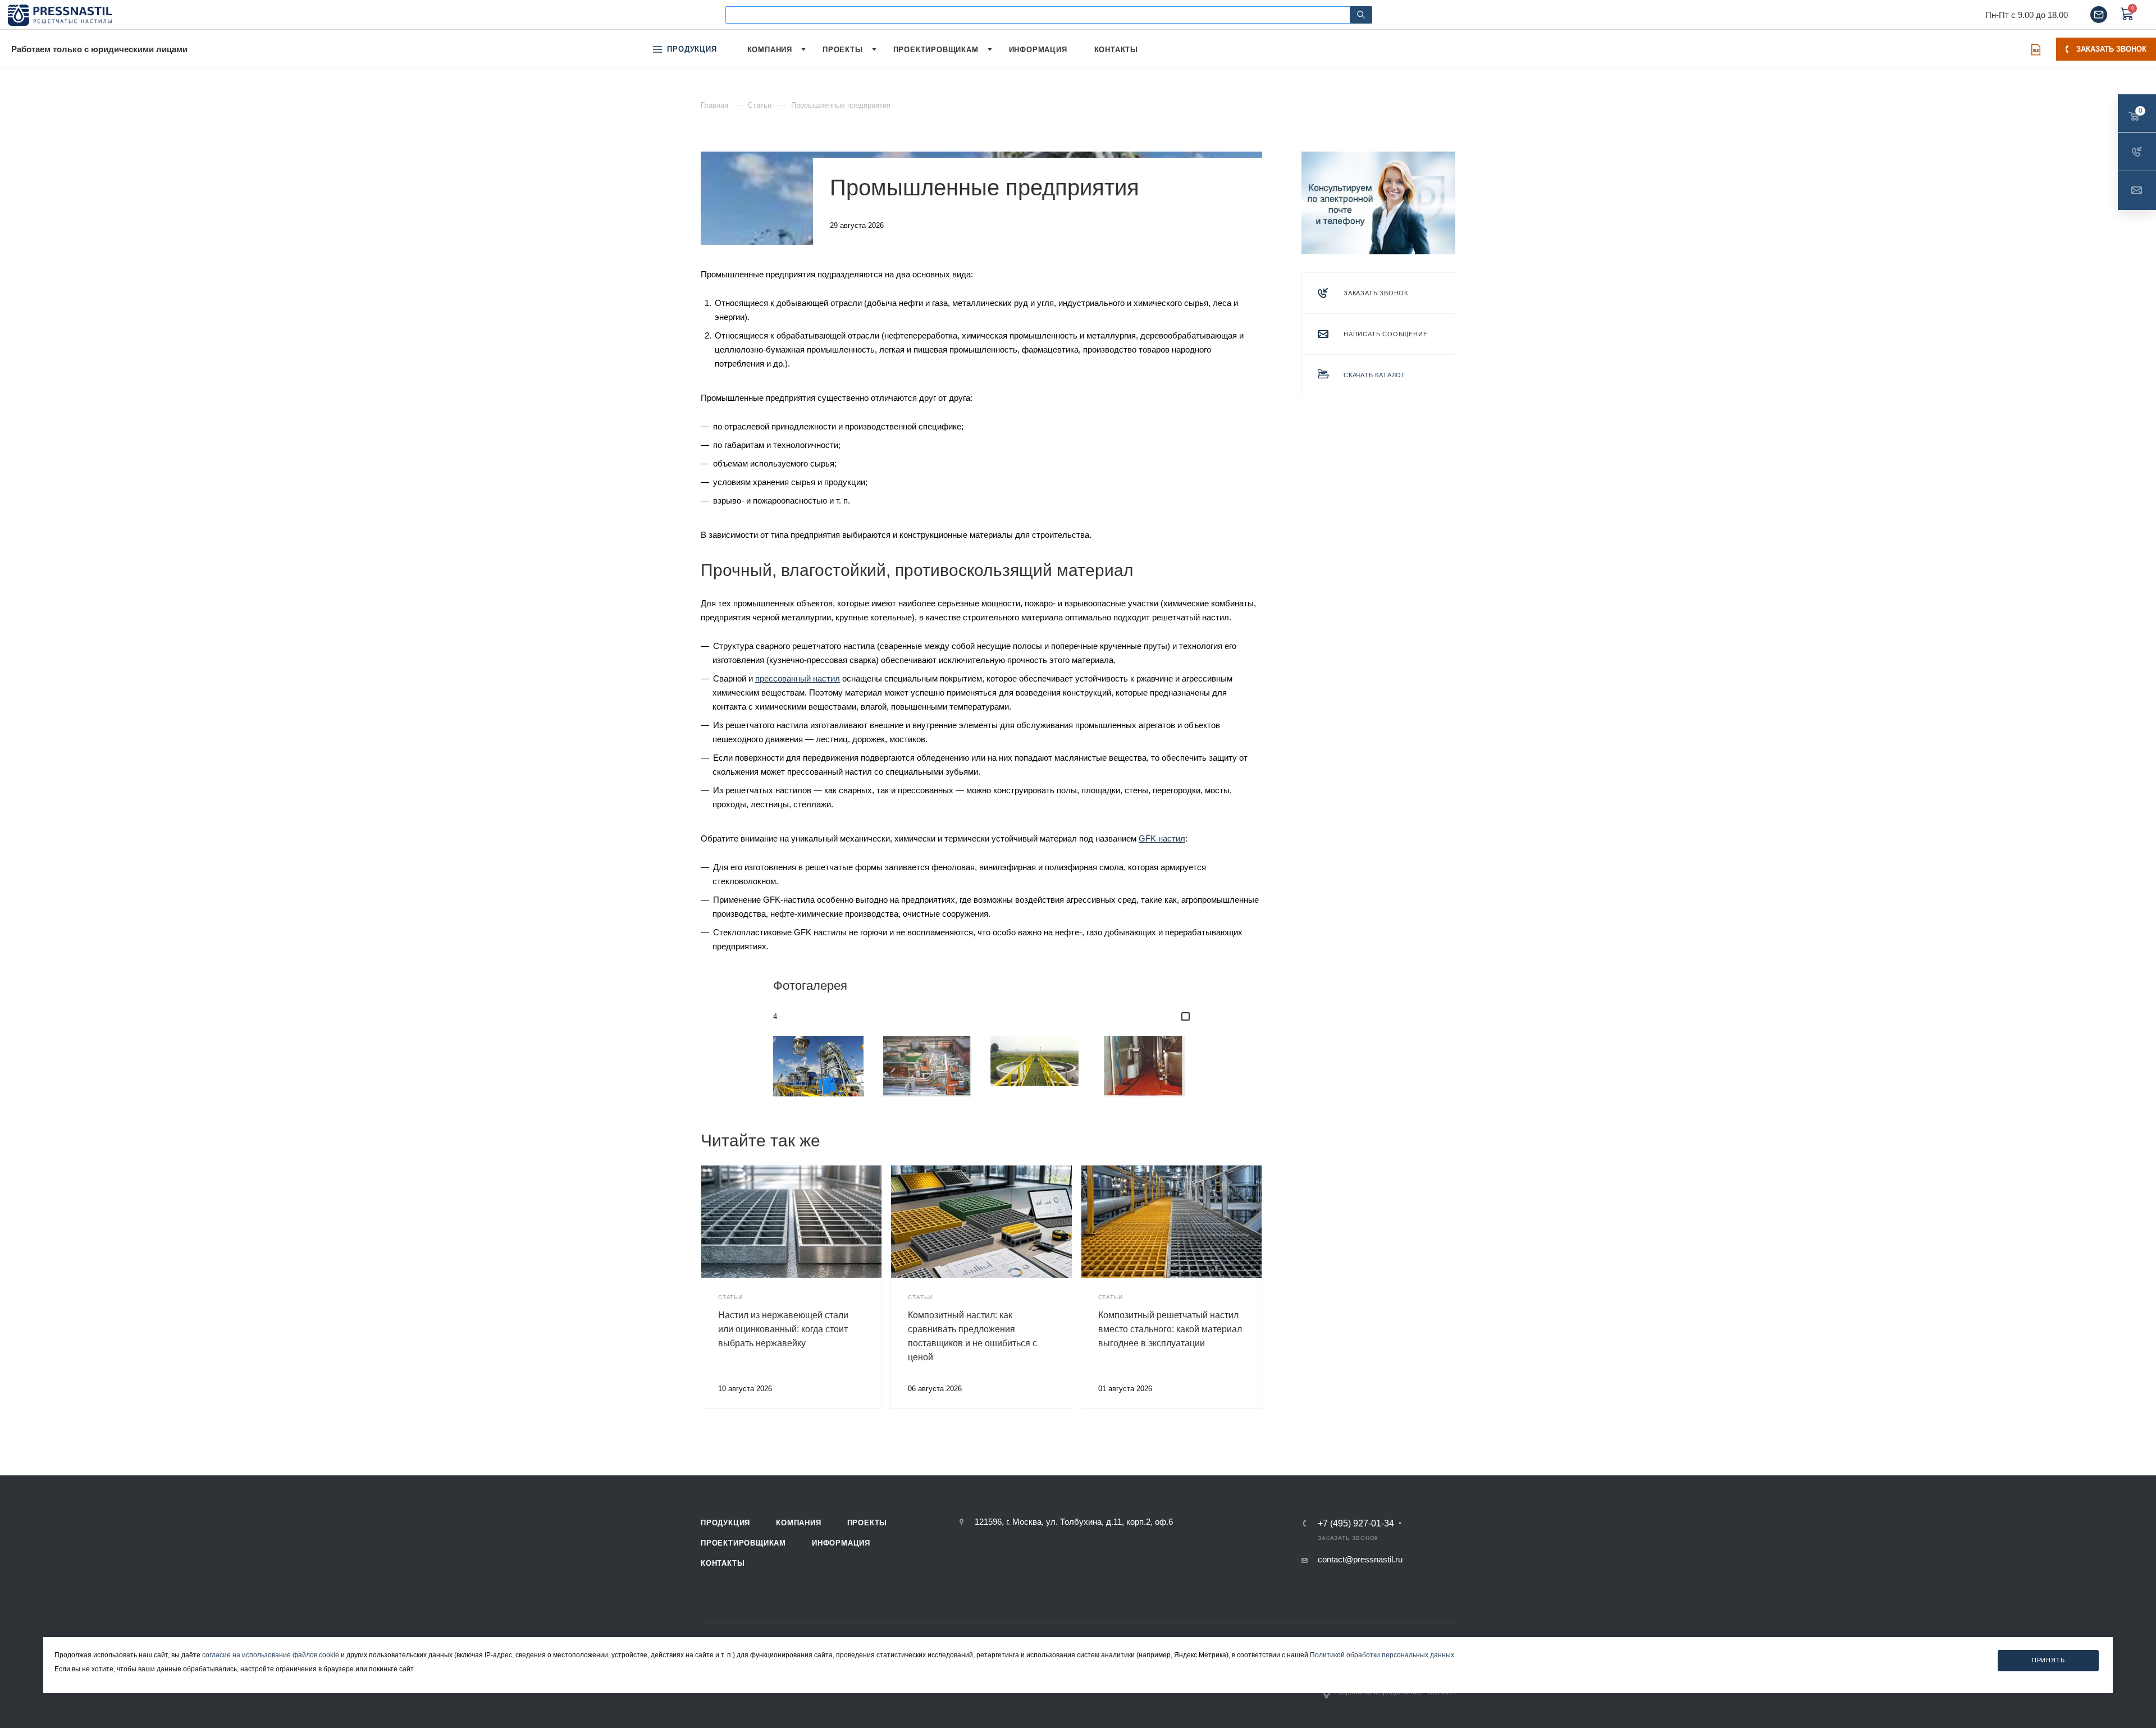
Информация (841, 1543)
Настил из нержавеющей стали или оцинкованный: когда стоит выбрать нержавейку (783, 1329)
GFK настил (1162, 838)
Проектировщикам (743, 1543)
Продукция (725, 1523)
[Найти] (1361, 15)
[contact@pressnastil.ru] (2099, 15)
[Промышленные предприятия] (819, 1066)
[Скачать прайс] (2036, 49)
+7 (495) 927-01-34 (1356, 1524)
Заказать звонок (2111, 49)
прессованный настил (798, 678)
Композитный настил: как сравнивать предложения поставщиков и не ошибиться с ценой (972, 1336)
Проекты (867, 1523)
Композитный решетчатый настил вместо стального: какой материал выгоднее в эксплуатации (1170, 1329)
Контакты (723, 1563)
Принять (2048, 1661)
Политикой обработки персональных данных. (1383, 1655)
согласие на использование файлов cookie (271, 1655)
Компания (798, 1523)
